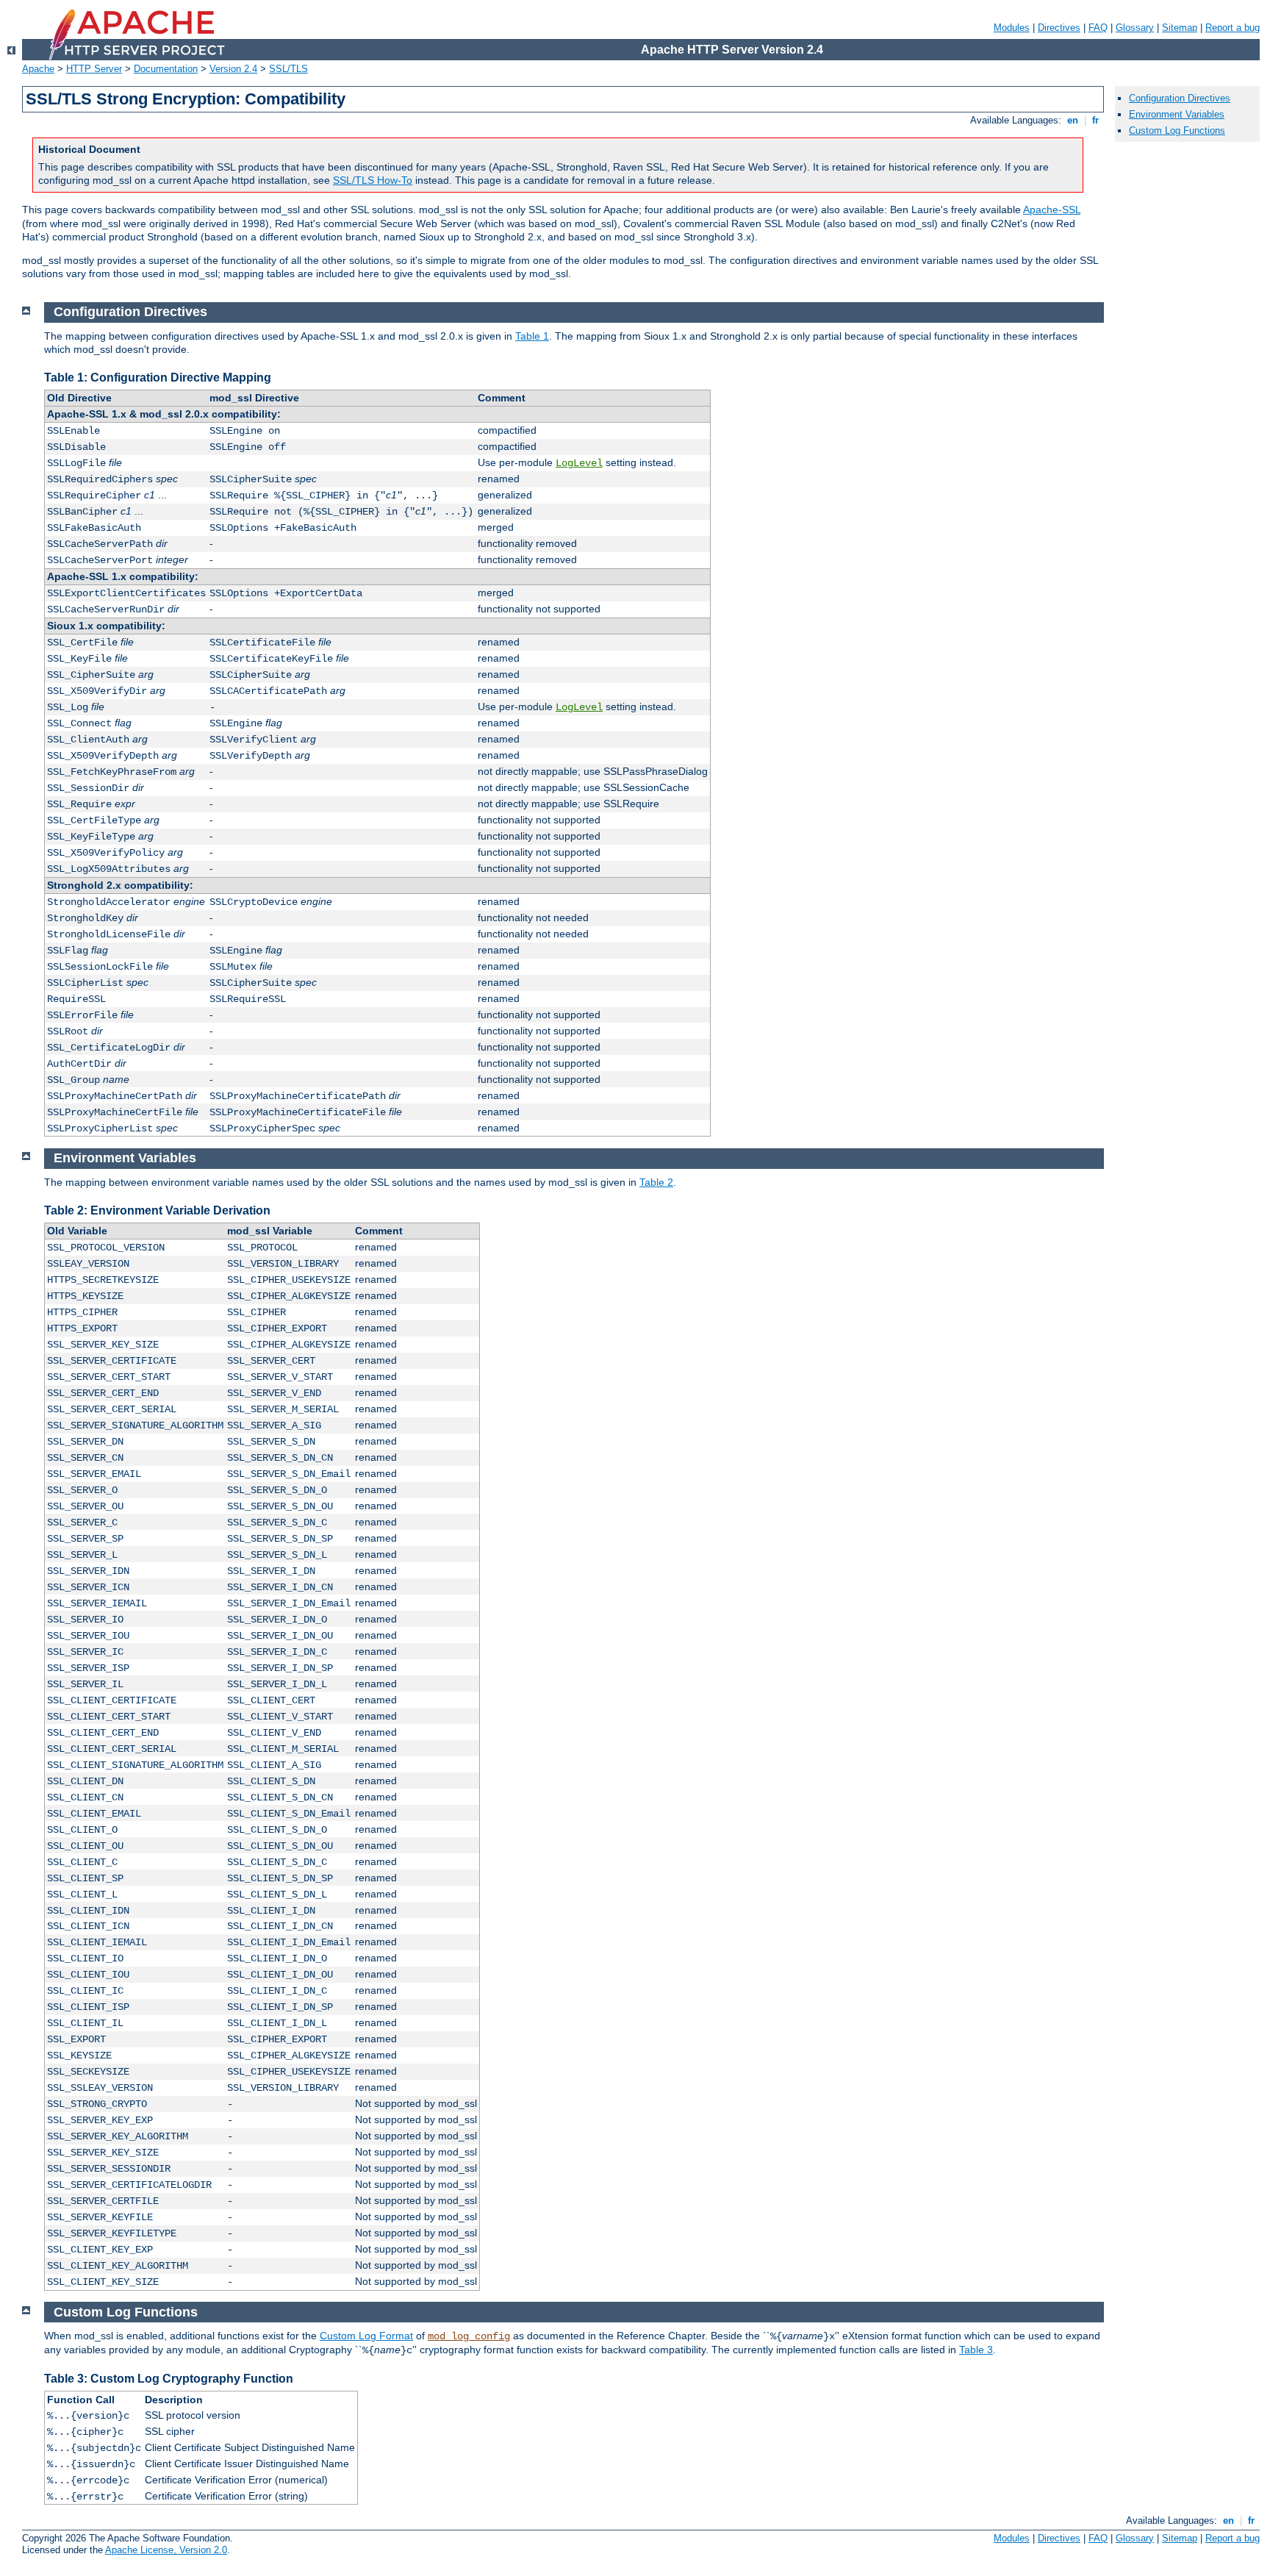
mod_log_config (469, 2336)
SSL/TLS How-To (373, 180)
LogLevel (579, 463)
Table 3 (976, 2350)
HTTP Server (94, 69)
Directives (1059, 28)
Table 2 (656, 1182)
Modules (1012, 28)
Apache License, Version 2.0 (166, 2550)
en (1073, 120)
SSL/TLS (288, 69)
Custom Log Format (366, 2336)
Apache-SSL (1052, 210)
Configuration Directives (1180, 98)
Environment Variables (1177, 114)
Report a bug (1233, 28)
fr (1095, 120)
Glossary (1135, 28)
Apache (38, 69)
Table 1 (532, 336)
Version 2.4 (233, 69)
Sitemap (1180, 28)
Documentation (166, 69)
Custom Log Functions (1177, 130)
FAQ (1098, 28)
